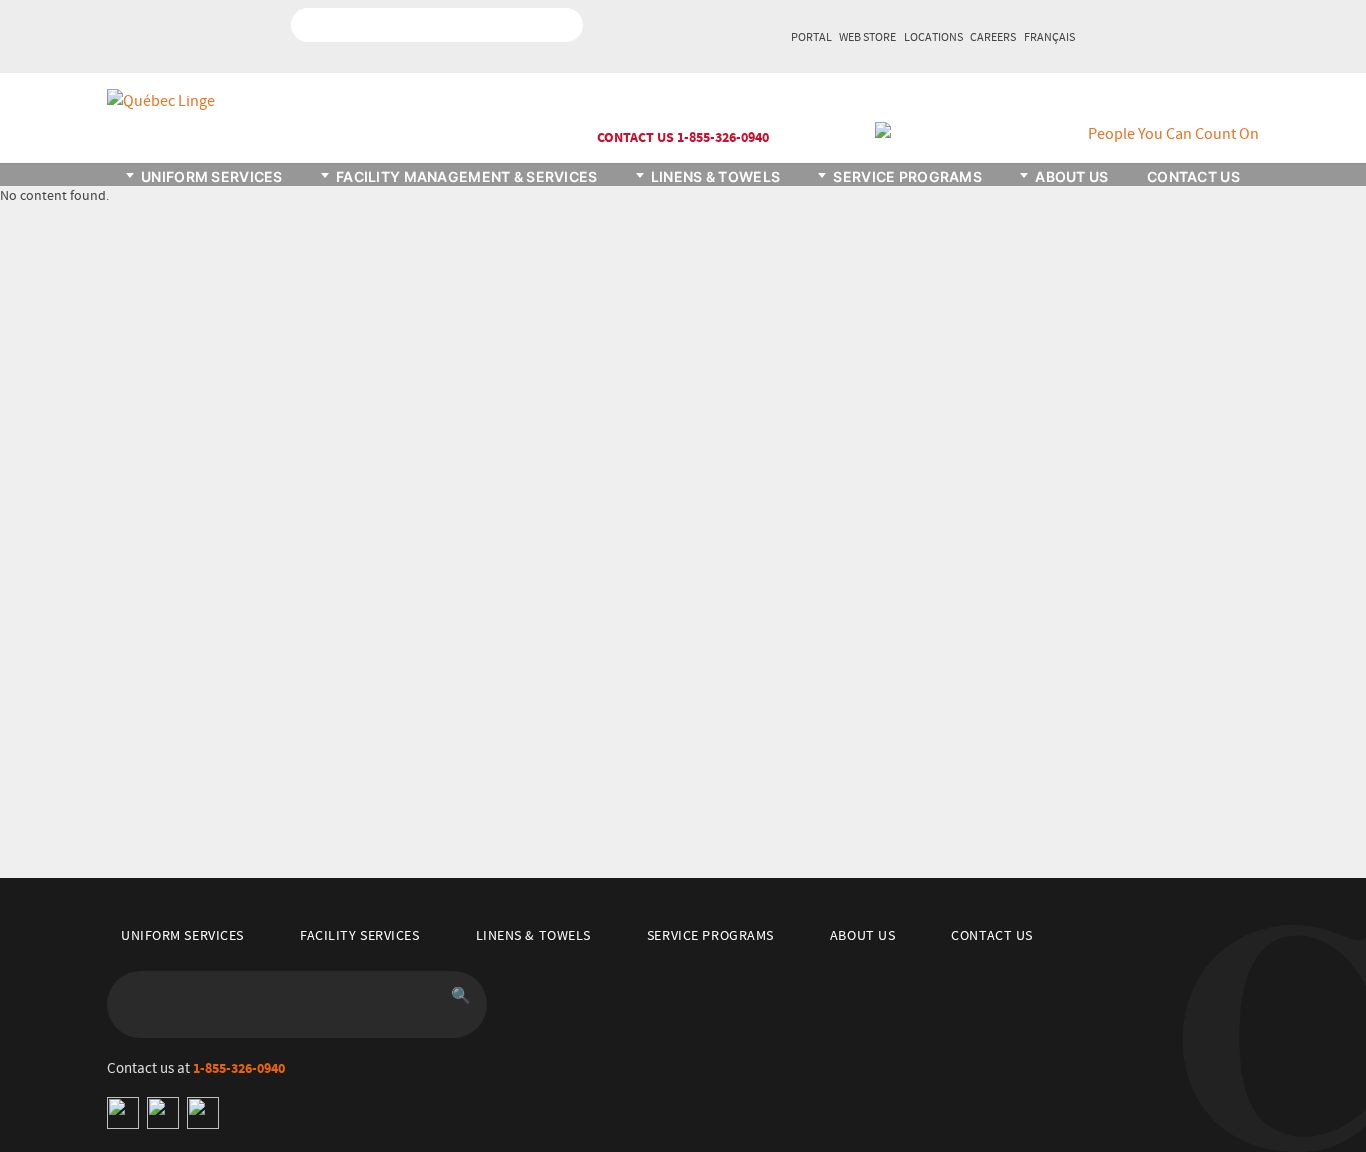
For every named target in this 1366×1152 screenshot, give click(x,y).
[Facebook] (123, 1113)
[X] (203, 1113)
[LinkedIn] (163, 1113)
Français (1049, 38)
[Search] (555, 25)
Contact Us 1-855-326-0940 (683, 137)
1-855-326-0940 (239, 1068)
